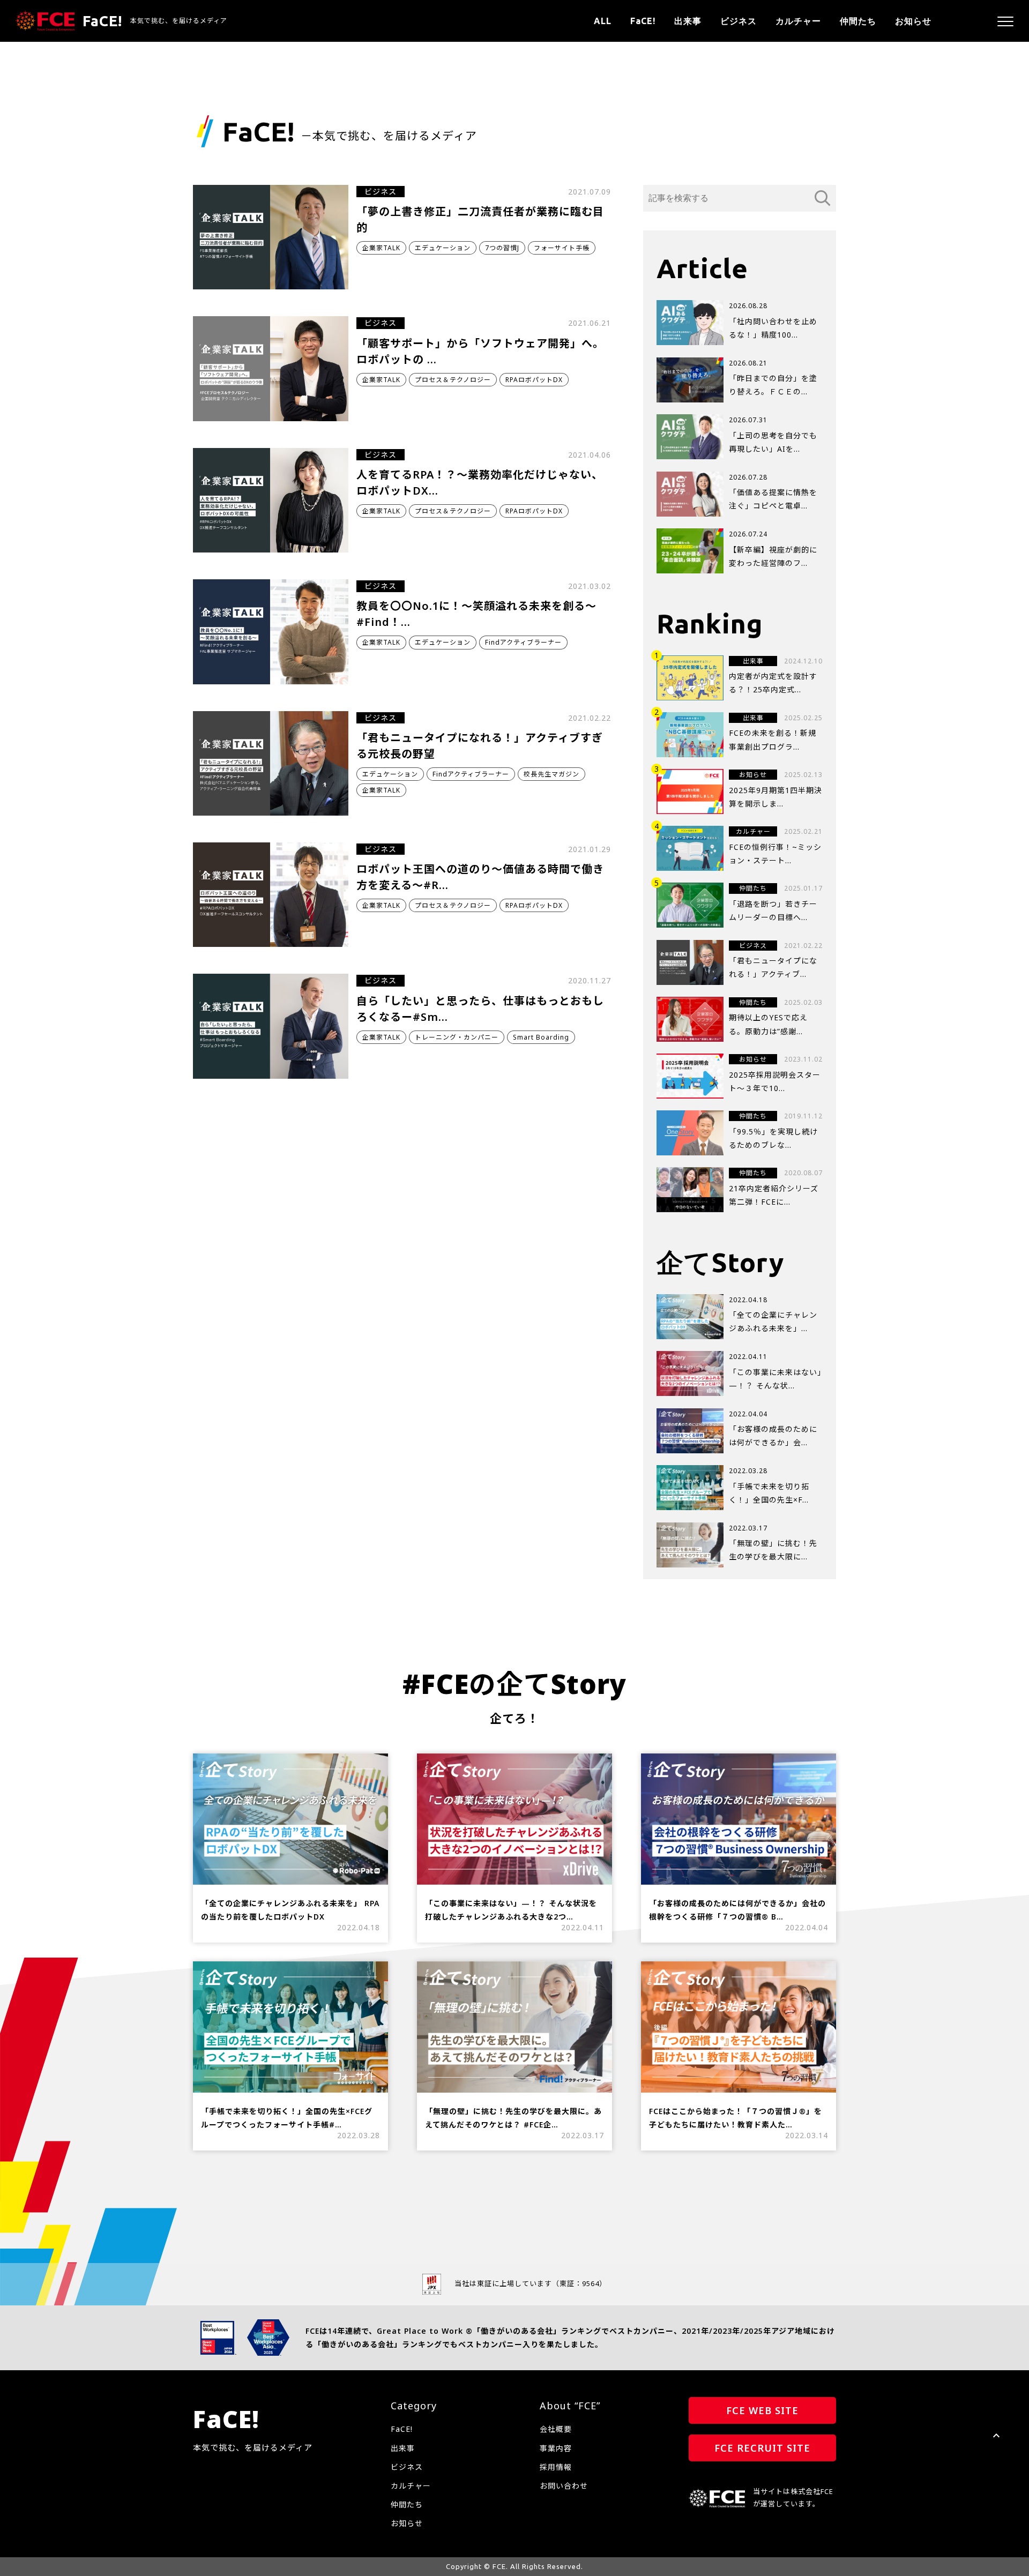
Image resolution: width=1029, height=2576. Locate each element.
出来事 (688, 21)
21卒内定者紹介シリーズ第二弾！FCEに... (774, 1195)
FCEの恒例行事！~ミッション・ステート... (775, 854)
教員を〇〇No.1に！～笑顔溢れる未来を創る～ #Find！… (476, 614)
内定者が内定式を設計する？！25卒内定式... (773, 683)
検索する (823, 198)
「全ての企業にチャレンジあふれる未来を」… (773, 1321)
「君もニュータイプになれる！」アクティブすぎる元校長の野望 (480, 746)
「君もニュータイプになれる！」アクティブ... (773, 967)
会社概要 (556, 2429)
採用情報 (556, 2467)
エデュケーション (443, 248)
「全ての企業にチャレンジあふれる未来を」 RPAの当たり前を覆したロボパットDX (290, 1910)
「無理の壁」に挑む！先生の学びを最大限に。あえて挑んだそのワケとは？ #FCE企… (513, 2118)
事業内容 (556, 2448)
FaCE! (643, 21)
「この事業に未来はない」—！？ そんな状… (775, 1379)
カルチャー (798, 21)
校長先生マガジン (551, 774)
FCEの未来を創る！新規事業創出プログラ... (773, 740)
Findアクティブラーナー (523, 642)
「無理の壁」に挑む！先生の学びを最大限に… (773, 1550)
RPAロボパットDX (534, 380)
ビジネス (739, 21)
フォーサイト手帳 (562, 248)
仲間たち (858, 21)
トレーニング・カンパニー (457, 1037)
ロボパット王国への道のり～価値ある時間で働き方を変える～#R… (480, 877)
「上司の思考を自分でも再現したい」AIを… (773, 442)
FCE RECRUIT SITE (762, 2448)
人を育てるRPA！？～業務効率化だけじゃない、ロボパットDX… (480, 483)
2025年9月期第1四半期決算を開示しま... (776, 797)
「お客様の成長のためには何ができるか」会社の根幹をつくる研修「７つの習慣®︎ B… (737, 1910)
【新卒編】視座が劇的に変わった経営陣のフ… (773, 556)
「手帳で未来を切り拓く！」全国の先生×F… (769, 1493)
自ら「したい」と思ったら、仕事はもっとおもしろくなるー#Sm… (480, 1009)
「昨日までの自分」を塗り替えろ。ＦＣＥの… (773, 385)
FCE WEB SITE (762, 2410)
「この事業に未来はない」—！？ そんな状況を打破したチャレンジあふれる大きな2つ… (511, 1910)
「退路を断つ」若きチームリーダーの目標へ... (773, 910)
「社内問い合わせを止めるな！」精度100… (773, 328)
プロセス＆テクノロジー (453, 380)
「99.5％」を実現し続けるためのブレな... (773, 1138)
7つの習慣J (502, 248)
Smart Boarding (541, 1037)
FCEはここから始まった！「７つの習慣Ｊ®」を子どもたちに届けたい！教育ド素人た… (736, 2118)
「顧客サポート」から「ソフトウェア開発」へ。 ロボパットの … (480, 351)
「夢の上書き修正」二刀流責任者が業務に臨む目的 (480, 219)
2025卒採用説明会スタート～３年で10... (775, 1081)
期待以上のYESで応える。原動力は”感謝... (768, 1024)
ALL (603, 21)
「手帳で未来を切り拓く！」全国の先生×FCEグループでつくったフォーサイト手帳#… (287, 2118)
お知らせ (913, 21)
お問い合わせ (564, 2486)
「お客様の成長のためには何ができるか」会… (773, 1436)
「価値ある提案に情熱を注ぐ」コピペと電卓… (773, 499)
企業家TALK (381, 248)
